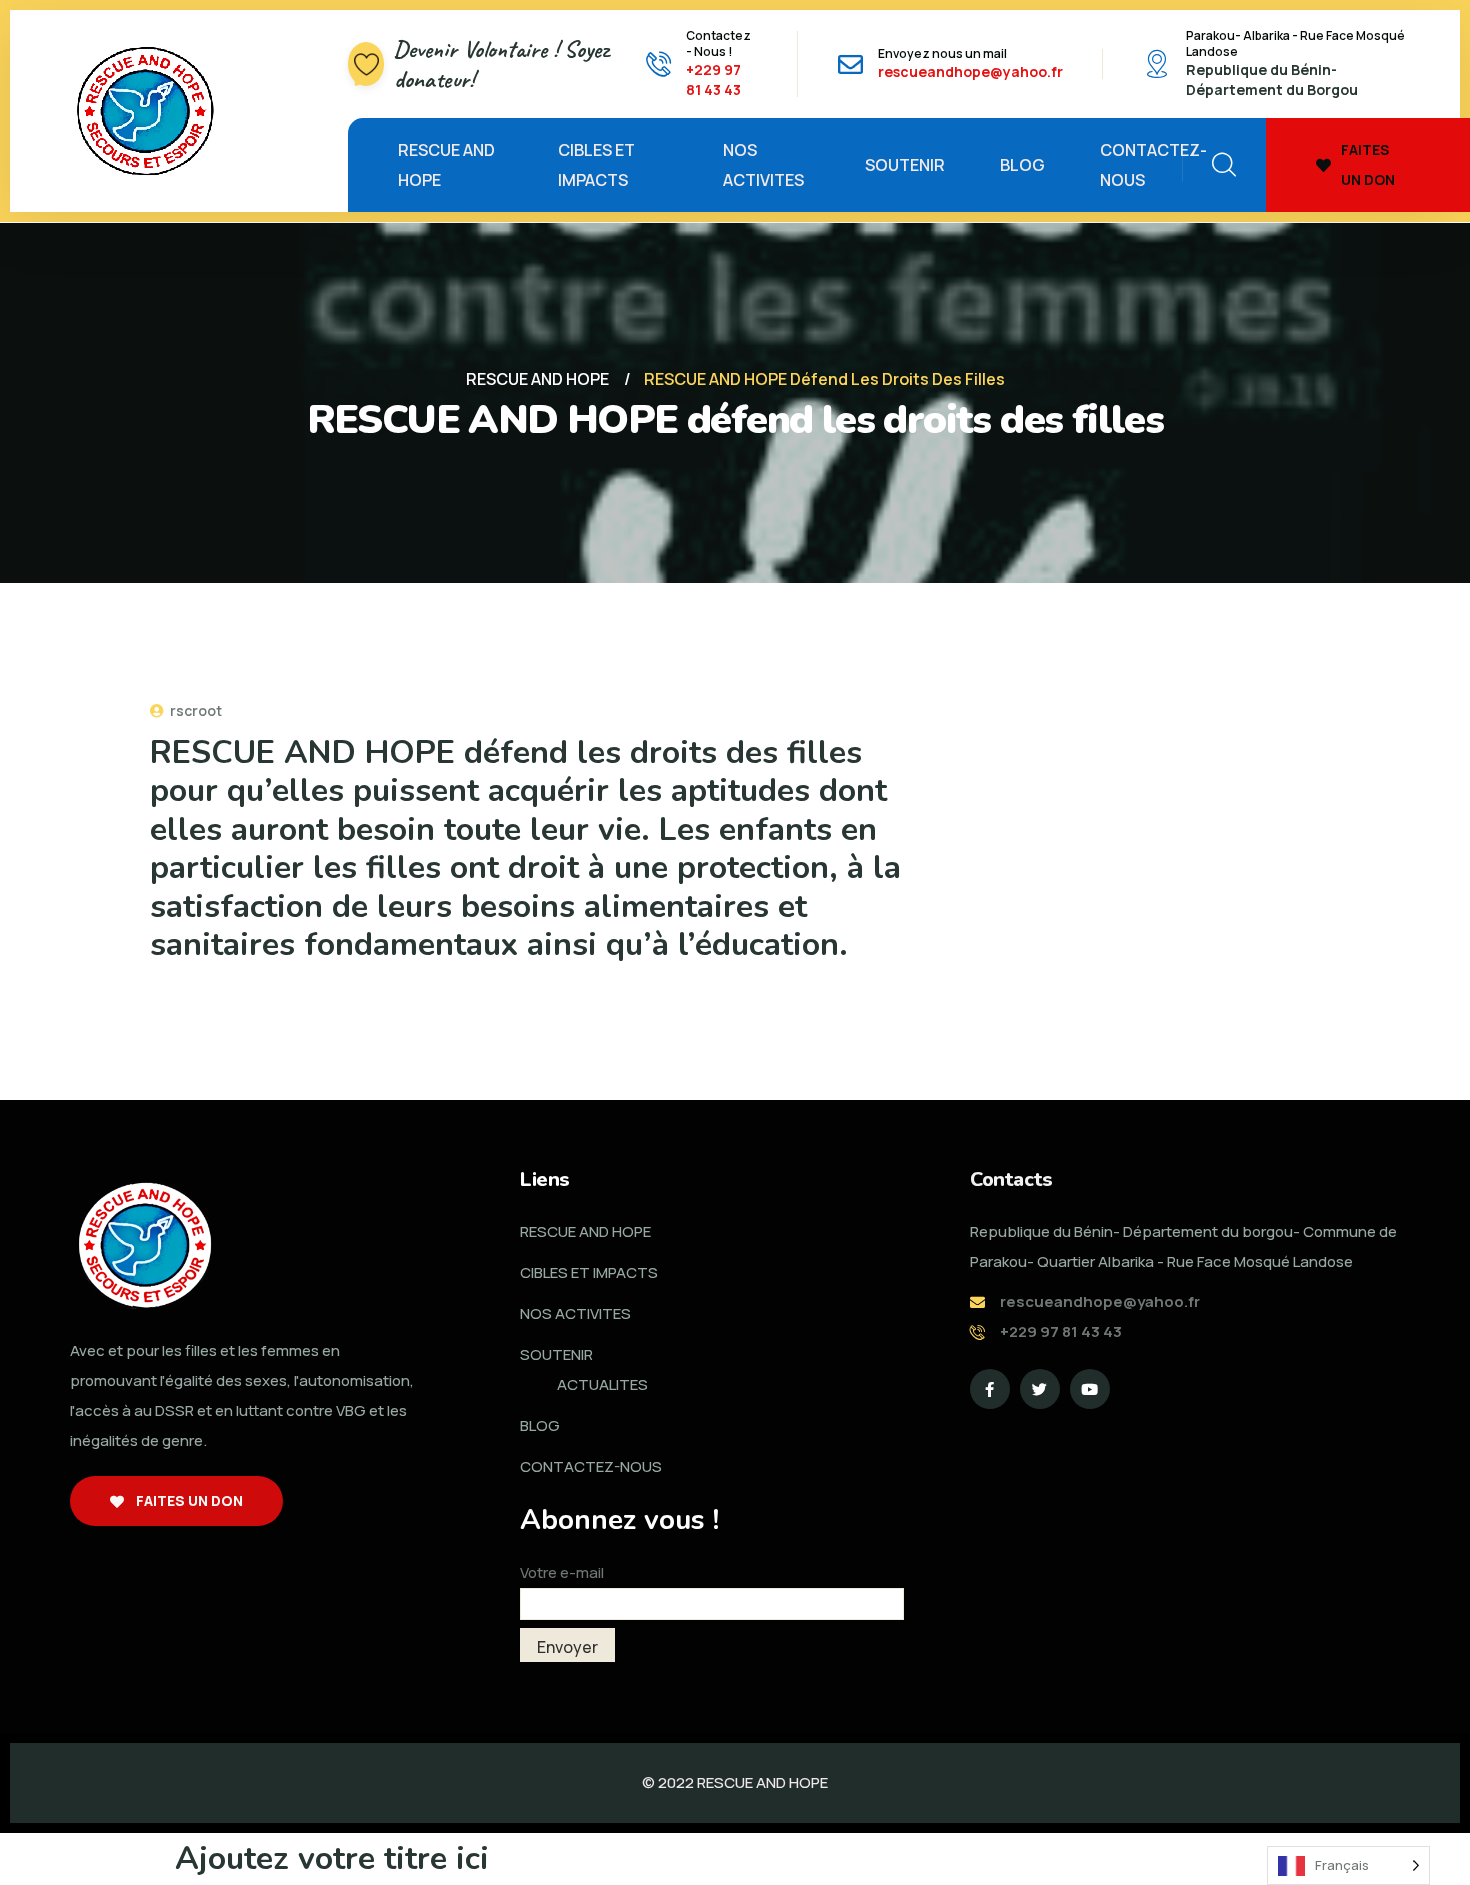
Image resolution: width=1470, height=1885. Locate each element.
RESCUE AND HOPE (446, 165)
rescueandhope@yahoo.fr (970, 71)
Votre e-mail (562, 1572)
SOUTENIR (905, 165)
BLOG (1022, 165)
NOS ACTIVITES (763, 165)
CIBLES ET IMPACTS (596, 165)
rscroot (194, 710)
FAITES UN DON (1368, 164)
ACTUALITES (602, 1384)
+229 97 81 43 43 (713, 79)
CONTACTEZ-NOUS (1153, 165)
